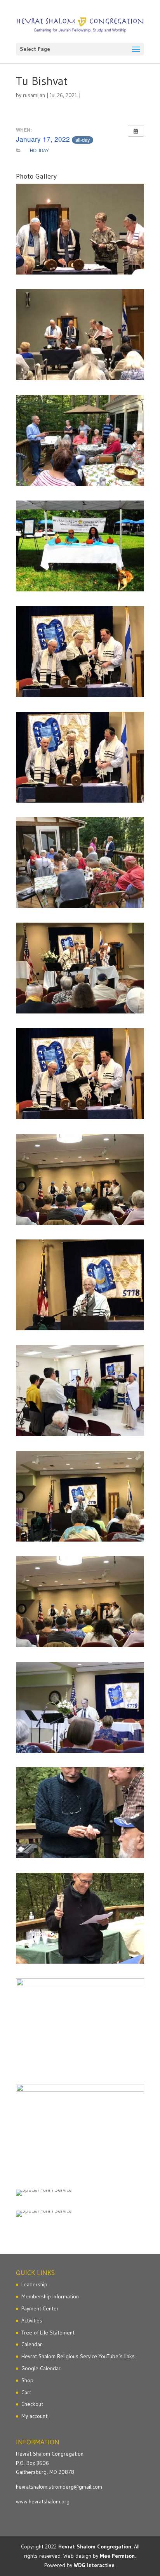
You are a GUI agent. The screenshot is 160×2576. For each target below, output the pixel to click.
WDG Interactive (94, 2565)
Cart (26, 2392)
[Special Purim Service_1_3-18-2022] (80, 2193)
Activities (32, 2320)
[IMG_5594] (80, 335)
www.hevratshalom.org (43, 2501)
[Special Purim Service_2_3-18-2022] (80, 2214)
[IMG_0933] (80, 1496)
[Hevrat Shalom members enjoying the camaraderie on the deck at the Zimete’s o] (80, 862)
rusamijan (34, 95)
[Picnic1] (80, 2129)
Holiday (39, 150)
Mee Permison (117, 2556)
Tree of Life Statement (48, 2333)
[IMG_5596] (80, 229)
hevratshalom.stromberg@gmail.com (59, 2487)
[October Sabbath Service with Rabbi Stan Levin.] (80, 652)
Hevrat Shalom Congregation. (95, 2546)
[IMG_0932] (80, 1285)
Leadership (34, 2284)
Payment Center (40, 2308)
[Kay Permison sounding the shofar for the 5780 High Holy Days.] (80, 1391)
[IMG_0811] (80, 1179)
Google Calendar (41, 2368)
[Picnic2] (80, 2024)
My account (34, 2416)
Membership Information (50, 2296)
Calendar (32, 2344)
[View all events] (136, 131)
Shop (27, 2380)
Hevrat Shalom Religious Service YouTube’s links (78, 2356)
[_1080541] (80, 1707)
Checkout (32, 2404)
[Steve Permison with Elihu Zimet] (80, 1813)
